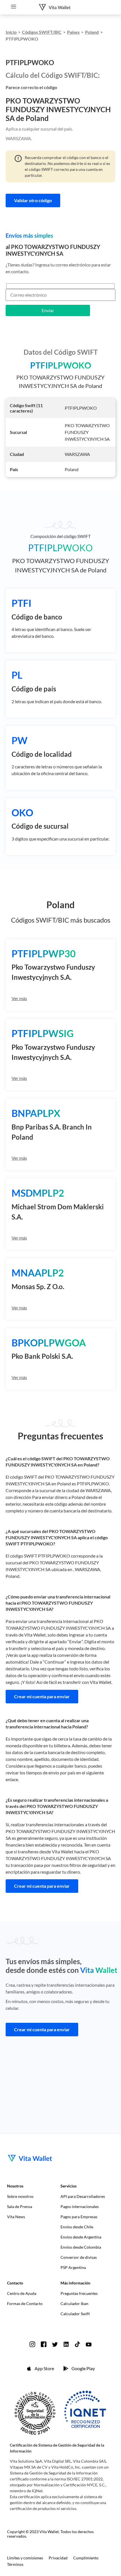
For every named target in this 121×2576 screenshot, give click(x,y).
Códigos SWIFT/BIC (42, 32)
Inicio (11, 32)
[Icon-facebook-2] (44, 2344)
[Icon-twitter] (55, 2344)
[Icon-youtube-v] (89, 2344)
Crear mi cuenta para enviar (42, 1696)
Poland (92, 32)
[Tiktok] (77, 2344)
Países (73, 32)
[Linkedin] (66, 2344)
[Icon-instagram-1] (32, 2344)
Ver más (19, 998)
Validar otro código (33, 200)
